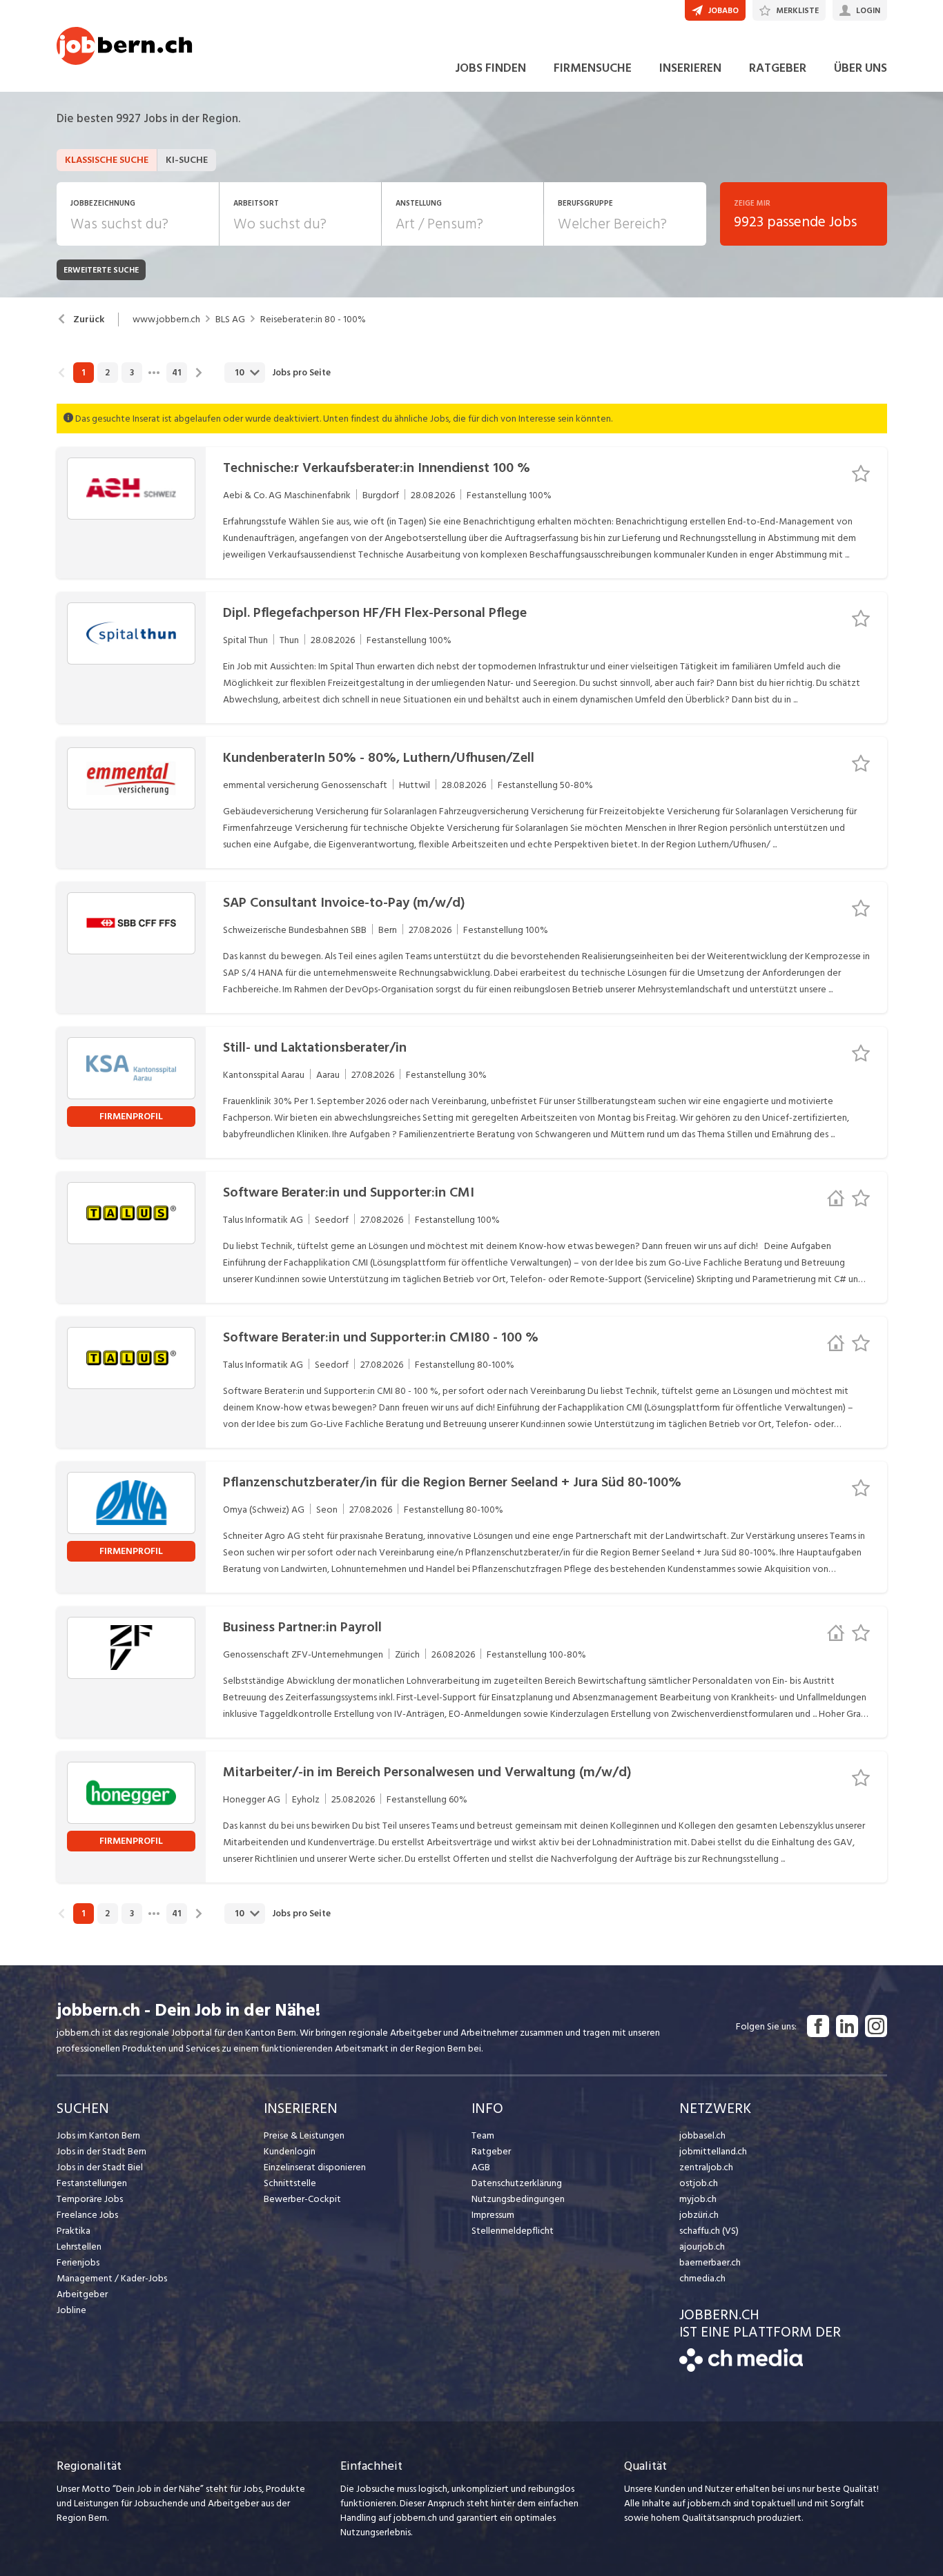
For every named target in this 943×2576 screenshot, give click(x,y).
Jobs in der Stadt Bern (101, 2151)
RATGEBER (778, 68)
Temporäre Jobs (90, 2199)
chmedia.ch (702, 2278)
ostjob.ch (699, 2183)
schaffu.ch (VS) (709, 2231)
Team (483, 2135)
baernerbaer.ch (710, 2262)
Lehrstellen (79, 2246)
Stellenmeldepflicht (513, 2231)
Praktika (74, 2231)
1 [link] (83, 373)
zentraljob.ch (706, 2167)
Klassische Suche (107, 160)
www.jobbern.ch (166, 319)
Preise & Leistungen (304, 2135)
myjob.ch (698, 2199)
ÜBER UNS (861, 68)
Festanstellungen (92, 2183)
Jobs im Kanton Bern (98, 2135)
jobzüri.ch (699, 2215)
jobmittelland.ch (713, 2151)
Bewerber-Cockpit (302, 2199)
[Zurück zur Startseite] (741, 2369)
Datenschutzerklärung (517, 2183)
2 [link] (107, 373)
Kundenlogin (290, 2151)
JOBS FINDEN (490, 68)
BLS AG (230, 319)
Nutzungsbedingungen (518, 2199)
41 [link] (176, 373)
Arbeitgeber (82, 2294)
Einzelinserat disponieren (315, 2167)
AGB (481, 2167)
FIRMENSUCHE (593, 68)
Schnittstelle (290, 2183)
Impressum (493, 2215)
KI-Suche (187, 160)
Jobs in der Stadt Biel (100, 2167)
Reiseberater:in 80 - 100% (313, 319)
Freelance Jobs (87, 2215)
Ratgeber (491, 2151)
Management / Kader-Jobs (112, 2278)
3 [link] (132, 373)
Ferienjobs (78, 2262)
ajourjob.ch (702, 2246)
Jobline (71, 2310)
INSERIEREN (690, 68)
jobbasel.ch (702, 2135)
